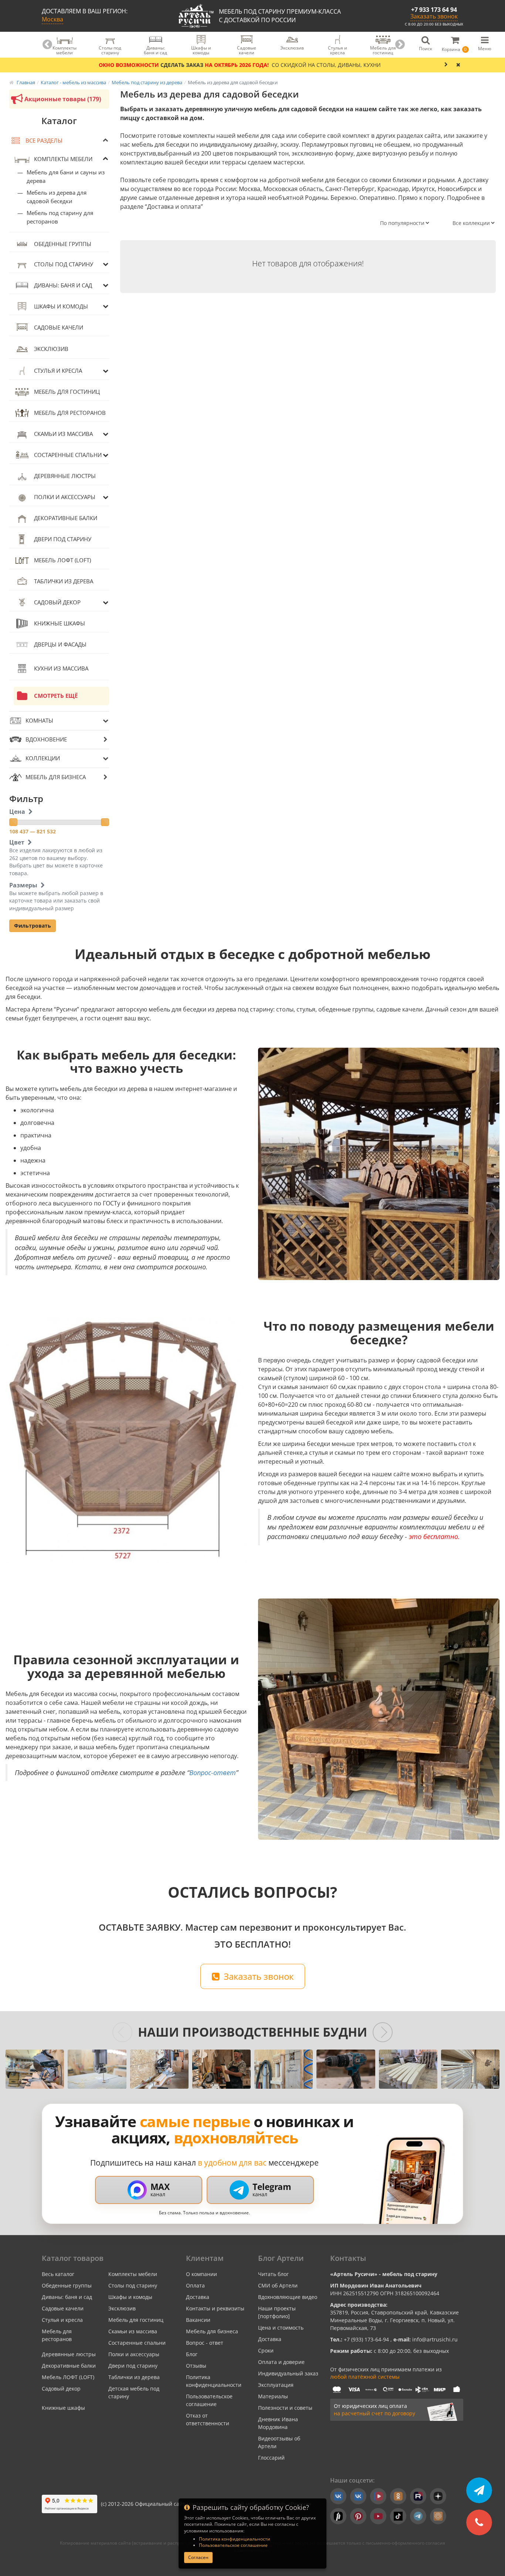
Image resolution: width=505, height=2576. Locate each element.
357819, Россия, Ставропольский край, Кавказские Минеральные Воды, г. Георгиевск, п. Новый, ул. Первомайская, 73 (394, 2320)
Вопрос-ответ (213, 1773)
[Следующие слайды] (383, 2032)
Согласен (198, 2557)
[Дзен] (438, 2496)
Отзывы (196, 2366)
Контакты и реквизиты (215, 2308)
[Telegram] (418, 2516)
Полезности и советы (285, 2408)
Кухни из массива (61, 668)
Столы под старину (64, 264)
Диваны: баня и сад (63, 285)
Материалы (273, 2396)
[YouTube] (378, 2516)
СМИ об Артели (278, 2285)
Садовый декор (57, 602)
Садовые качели (59, 327)
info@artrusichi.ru (434, 2339)
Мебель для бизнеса (212, 2331)
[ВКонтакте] (338, 2496)
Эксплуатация (276, 2385)
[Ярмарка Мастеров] (438, 2516)
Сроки (266, 2350)
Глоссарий (271, 2458)
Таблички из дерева (64, 581)
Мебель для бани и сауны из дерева (66, 176)
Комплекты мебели (63, 159)
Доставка (198, 2297)
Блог (192, 2354)
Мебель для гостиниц (67, 392)
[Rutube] (418, 2496)
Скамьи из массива (63, 434)
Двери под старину (63, 539)
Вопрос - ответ (205, 2343)
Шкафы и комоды (61, 306)
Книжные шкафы (60, 623)
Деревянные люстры (65, 476)
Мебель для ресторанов (70, 413)
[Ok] (398, 2496)
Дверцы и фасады (60, 644)
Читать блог (273, 2274)
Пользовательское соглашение (233, 2545)
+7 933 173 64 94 (434, 10)
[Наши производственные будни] (35, 2069)
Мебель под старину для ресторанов (60, 217)
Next (400, 45)
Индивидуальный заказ (288, 2373)
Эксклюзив (51, 349)
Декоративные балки (66, 518)
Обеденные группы (63, 244)
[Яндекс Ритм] (338, 2516)
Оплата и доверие (281, 2362)
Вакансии (198, 2320)
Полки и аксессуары (65, 497)
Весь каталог (58, 2274)
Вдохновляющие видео (288, 2297)
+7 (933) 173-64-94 (367, 2339)
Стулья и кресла (58, 371)
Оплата (195, 2285)
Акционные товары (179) (63, 99)
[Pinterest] (358, 2516)
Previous (47, 45)
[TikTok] (398, 2516)
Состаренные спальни (68, 455)
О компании (201, 2274)
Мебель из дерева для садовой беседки (57, 197)
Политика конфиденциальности (235, 2539)
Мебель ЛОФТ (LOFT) (62, 560)
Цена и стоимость (281, 2328)
